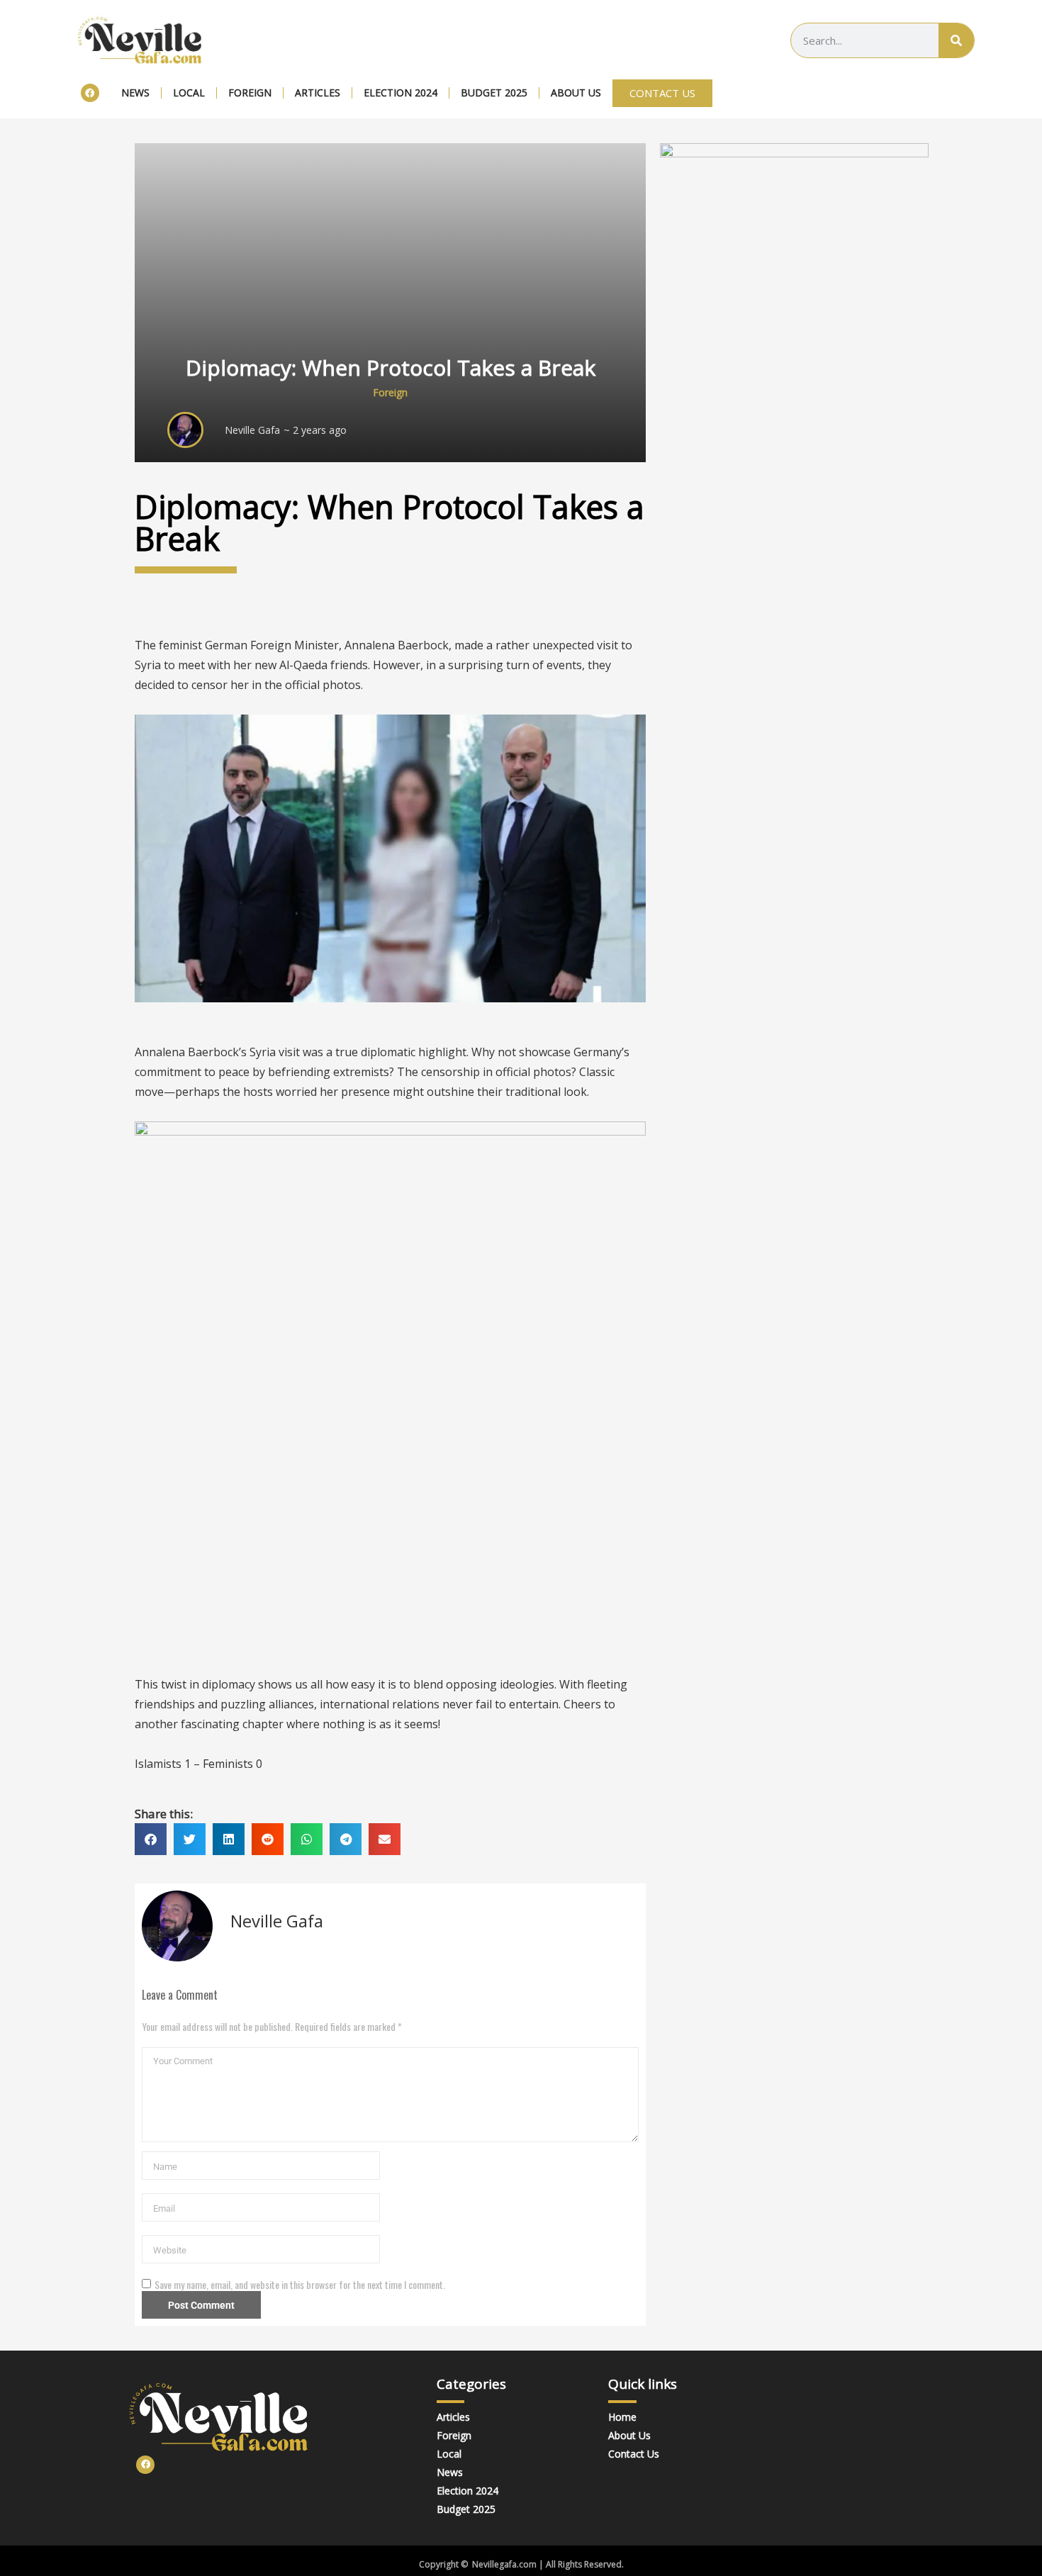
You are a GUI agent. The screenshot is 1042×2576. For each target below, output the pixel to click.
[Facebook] (90, 93)
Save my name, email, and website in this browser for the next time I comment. (300, 2285)
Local (189, 93)
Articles (318, 93)
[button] (151, 1839)
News (135, 93)
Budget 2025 (494, 93)
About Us (576, 93)
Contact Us (634, 2454)
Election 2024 (400, 93)
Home (622, 2417)
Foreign (250, 93)
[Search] (956, 40)
